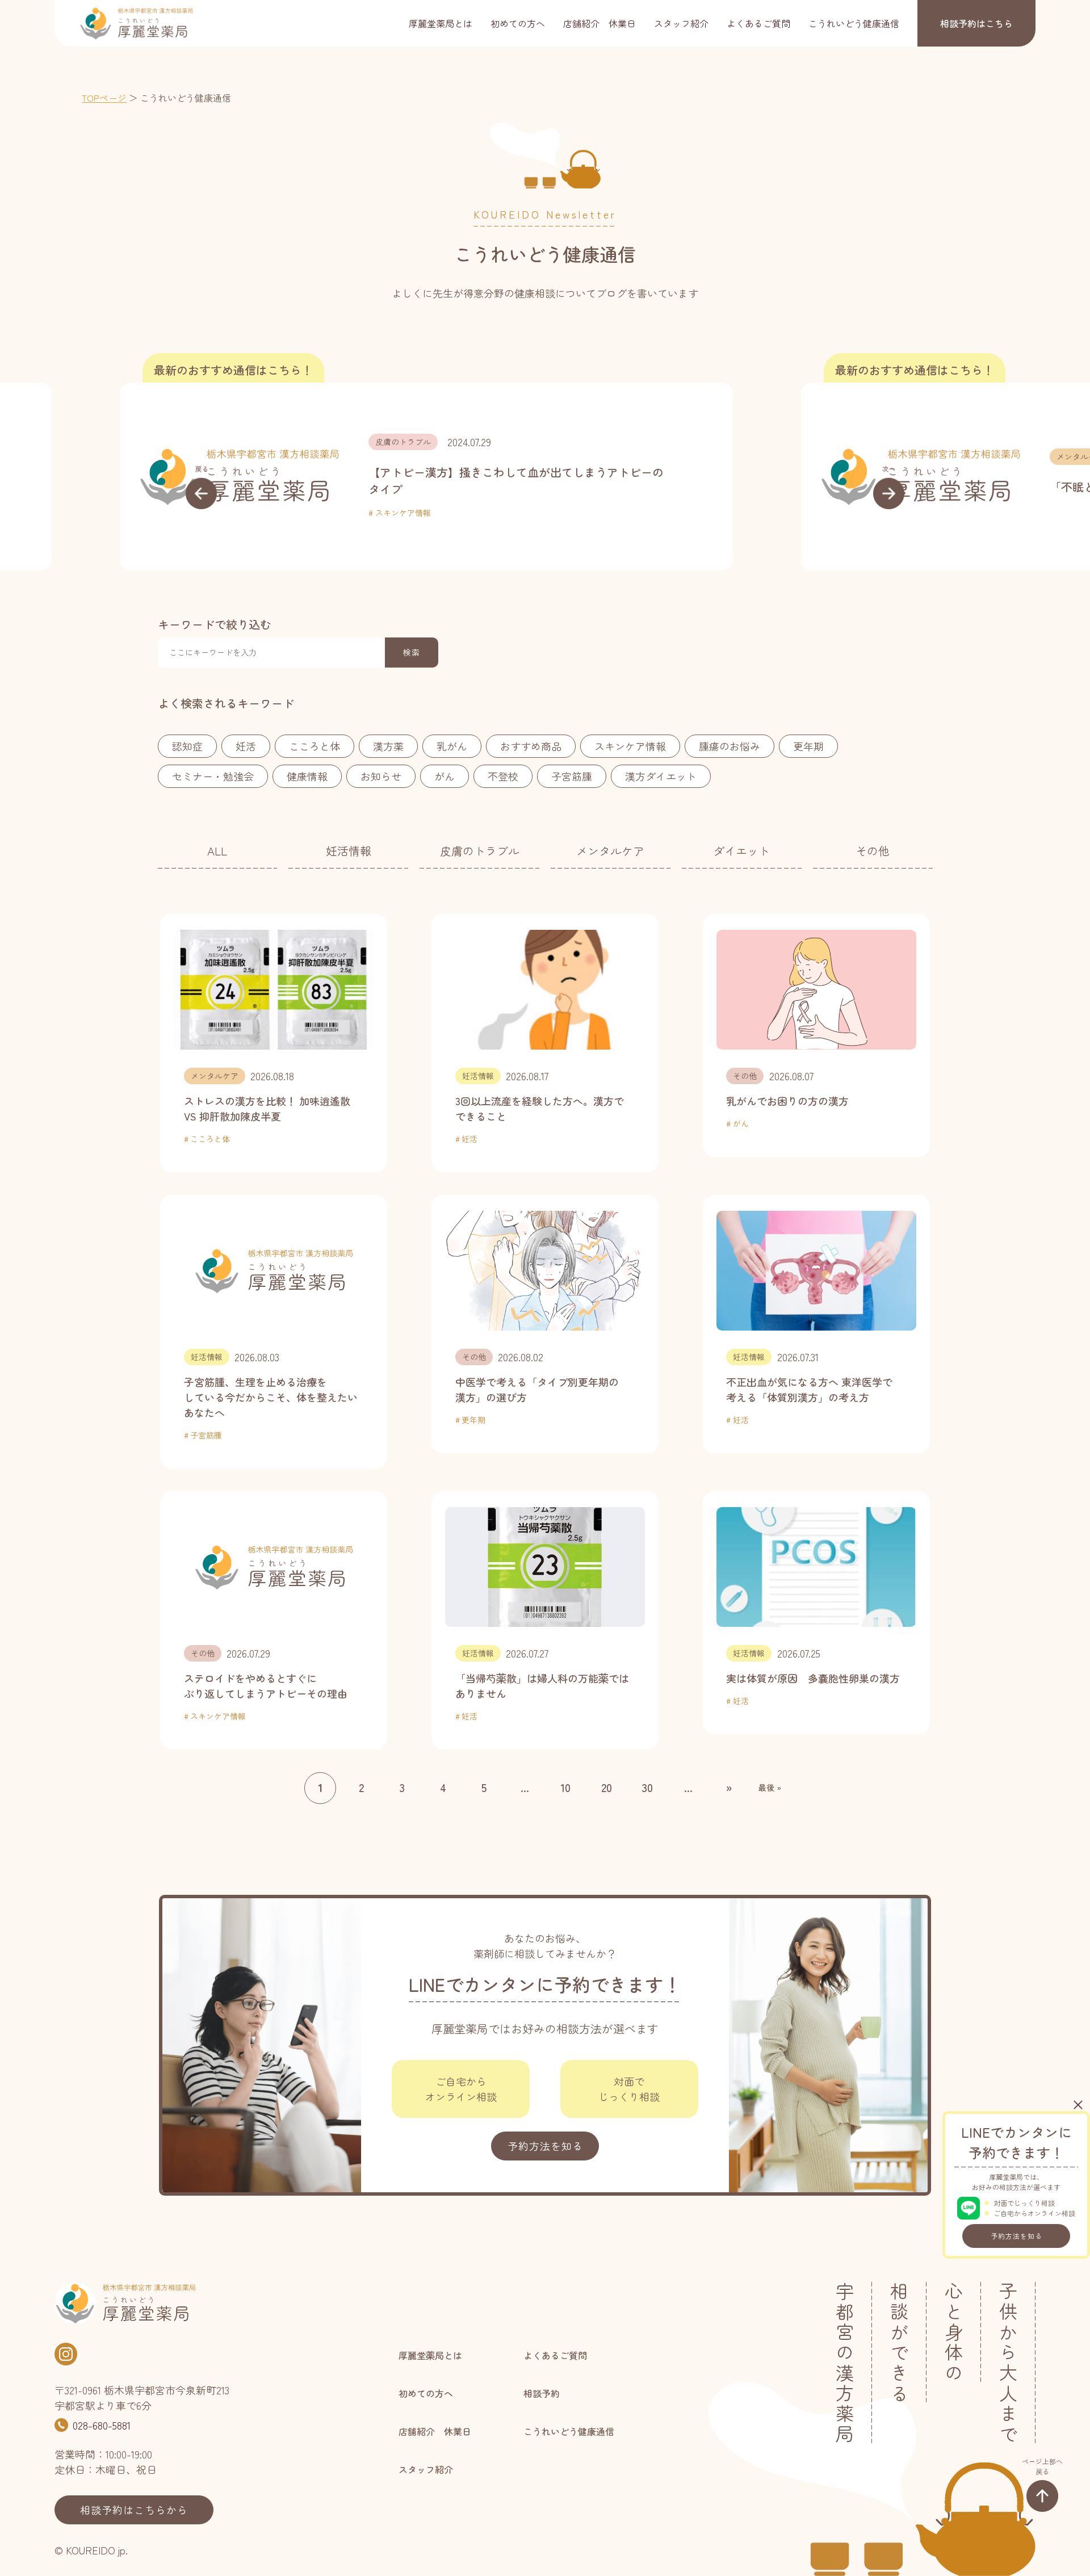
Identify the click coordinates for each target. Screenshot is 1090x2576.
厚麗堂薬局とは (441, 23)
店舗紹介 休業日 (599, 23)
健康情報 (307, 776)
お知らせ (381, 776)
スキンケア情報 (630, 746)
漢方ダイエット (661, 776)
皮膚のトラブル (480, 851)
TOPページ (104, 98)
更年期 (808, 746)
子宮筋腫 (572, 776)
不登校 (503, 776)
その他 (873, 851)
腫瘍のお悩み (730, 746)
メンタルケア (518, 456)
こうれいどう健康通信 (854, 23)
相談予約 (976, 23)
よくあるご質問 (758, 23)
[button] (201, 486)
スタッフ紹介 (681, 23)
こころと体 (315, 746)
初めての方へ (518, 23)
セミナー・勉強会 (213, 776)
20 (607, 1787)
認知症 (187, 746)
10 (565, 1787)
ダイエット (741, 851)
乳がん (452, 746)
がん (445, 776)
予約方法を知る (1016, 2236)
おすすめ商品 (531, 746)
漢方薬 (388, 746)
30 (647, 1787)
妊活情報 (349, 851)
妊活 (246, 746)
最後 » (770, 1788)
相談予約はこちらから (134, 2510)
